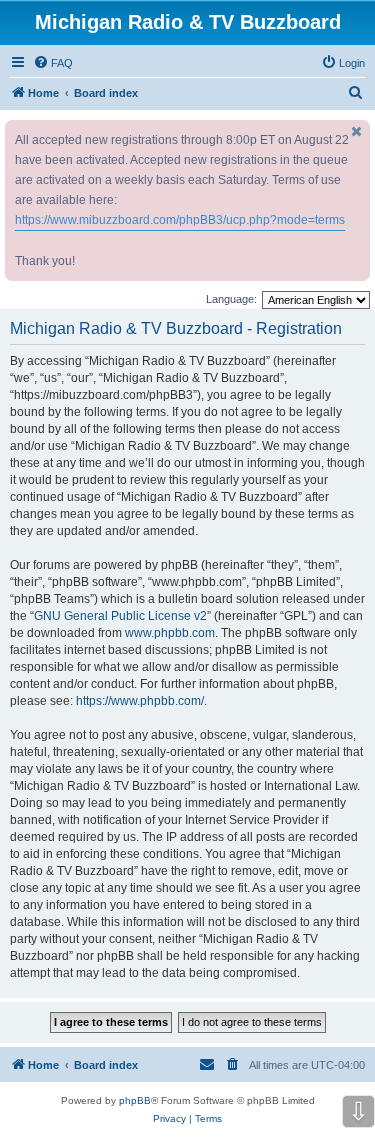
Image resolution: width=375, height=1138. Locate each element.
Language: (231, 299)
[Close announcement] (357, 131)
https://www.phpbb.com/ (140, 701)
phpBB (135, 1100)
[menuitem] (53, 63)
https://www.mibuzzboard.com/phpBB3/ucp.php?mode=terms (180, 220)
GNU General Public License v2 (120, 616)
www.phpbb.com (170, 633)
